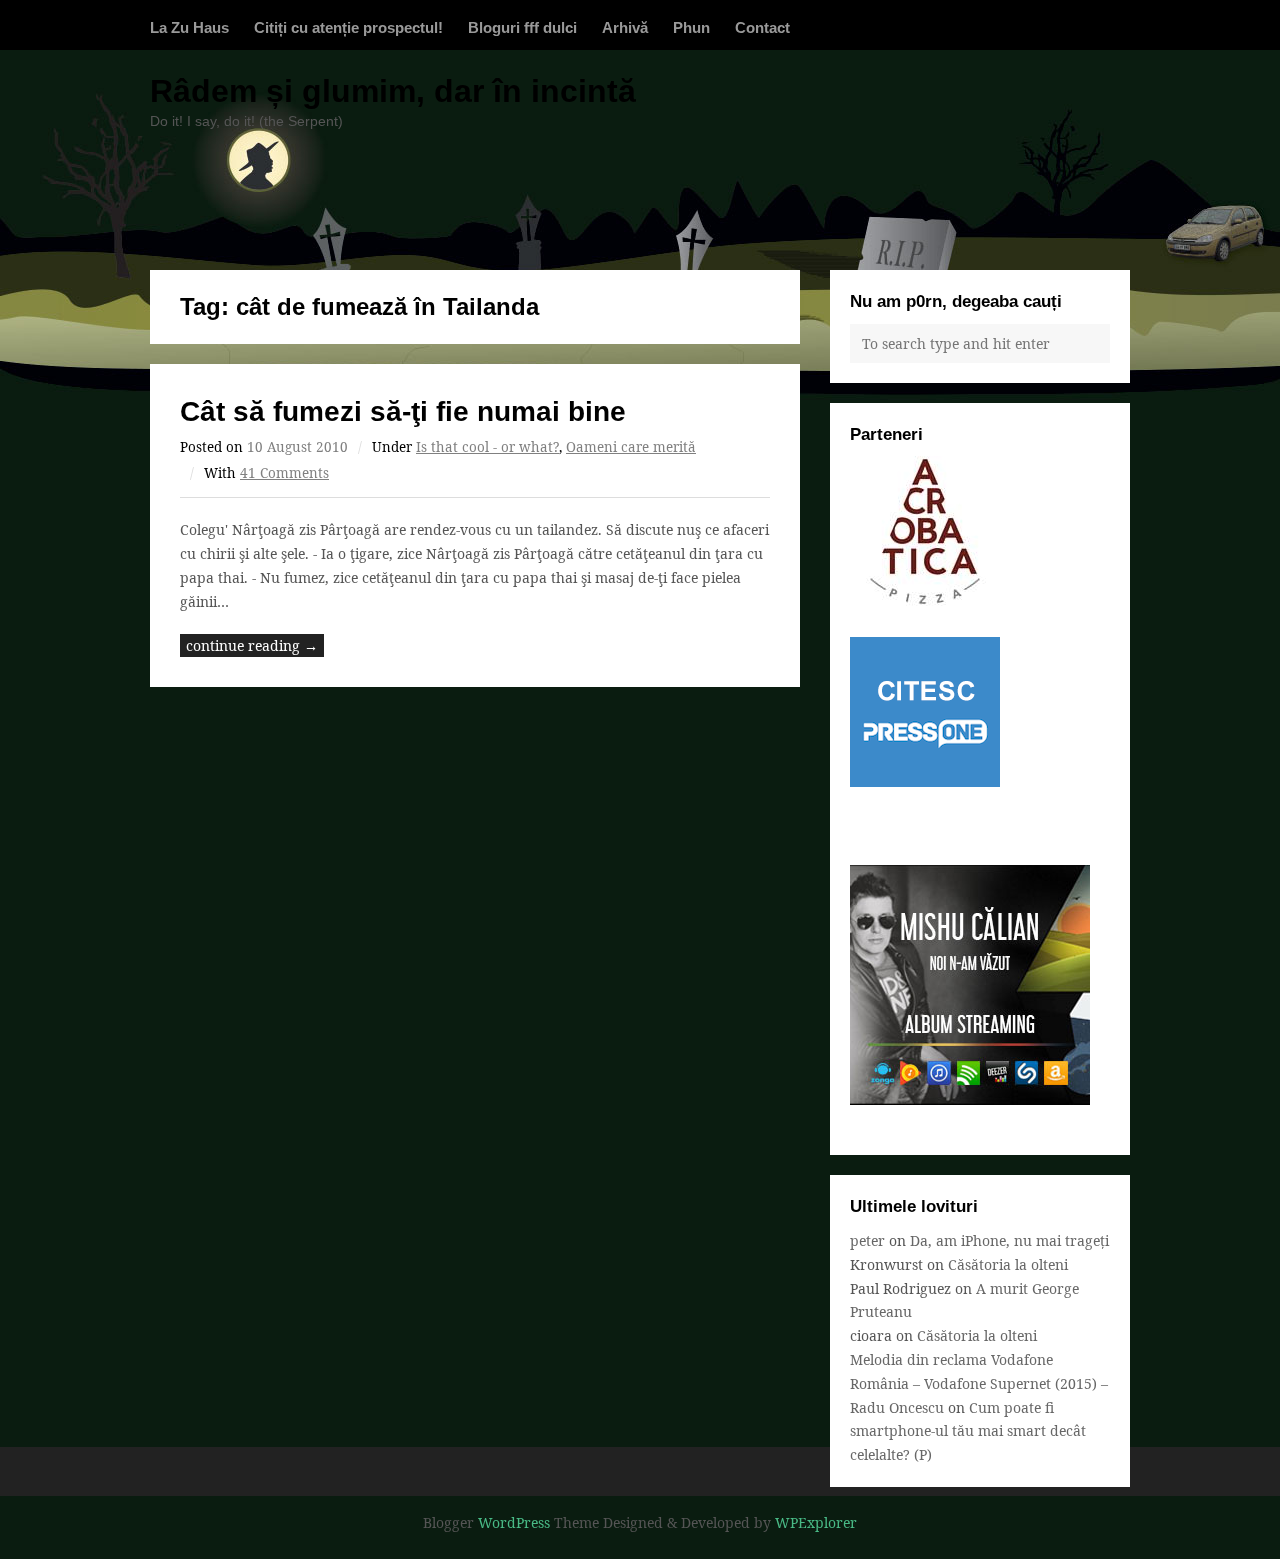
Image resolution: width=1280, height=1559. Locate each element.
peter (867, 1240)
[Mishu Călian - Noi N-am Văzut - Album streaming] (970, 1099)
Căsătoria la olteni (1008, 1264)
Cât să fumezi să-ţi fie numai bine (403, 411)
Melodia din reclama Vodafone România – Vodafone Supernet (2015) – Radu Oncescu (979, 1383)
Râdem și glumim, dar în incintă (393, 91)
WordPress (514, 1522)
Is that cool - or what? (487, 447)
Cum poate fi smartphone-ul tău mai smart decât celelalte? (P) (968, 1431)
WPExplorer (816, 1522)
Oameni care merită (631, 447)
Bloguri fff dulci (522, 27)
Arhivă (625, 27)
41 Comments (284, 473)
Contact (762, 27)
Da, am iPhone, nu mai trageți (1009, 1240)
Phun (691, 27)
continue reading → (252, 645)
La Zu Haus (189, 27)
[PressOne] (925, 781)
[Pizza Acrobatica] (925, 600)
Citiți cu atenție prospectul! (348, 27)
